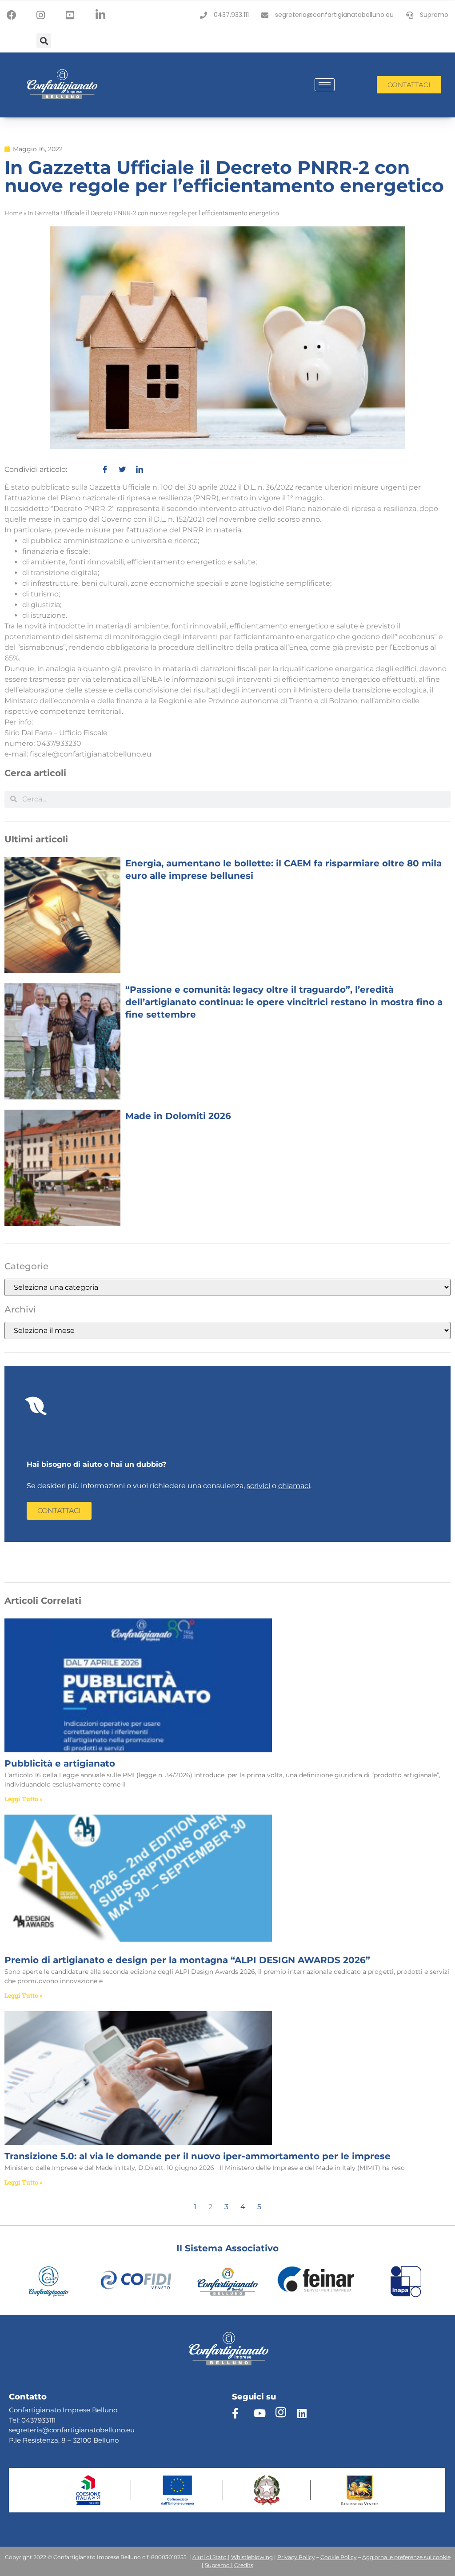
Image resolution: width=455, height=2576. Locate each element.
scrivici (258, 1486)
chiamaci (294, 1486)
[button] (44, 41)
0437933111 (38, 2420)
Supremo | (219, 2565)
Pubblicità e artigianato (60, 1763)
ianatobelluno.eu (107, 2430)
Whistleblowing (252, 2557)
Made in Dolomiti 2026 (178, 1116)
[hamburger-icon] (325, 85)
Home (13, 213)
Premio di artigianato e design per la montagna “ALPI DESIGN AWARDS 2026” (187, 1960)
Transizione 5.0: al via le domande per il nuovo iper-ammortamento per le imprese (198, 2156)
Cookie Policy (339, 2557)
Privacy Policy (296, 2557)
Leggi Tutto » (24, 1799)
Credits (244, 2565)
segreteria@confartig (44, 2430)
